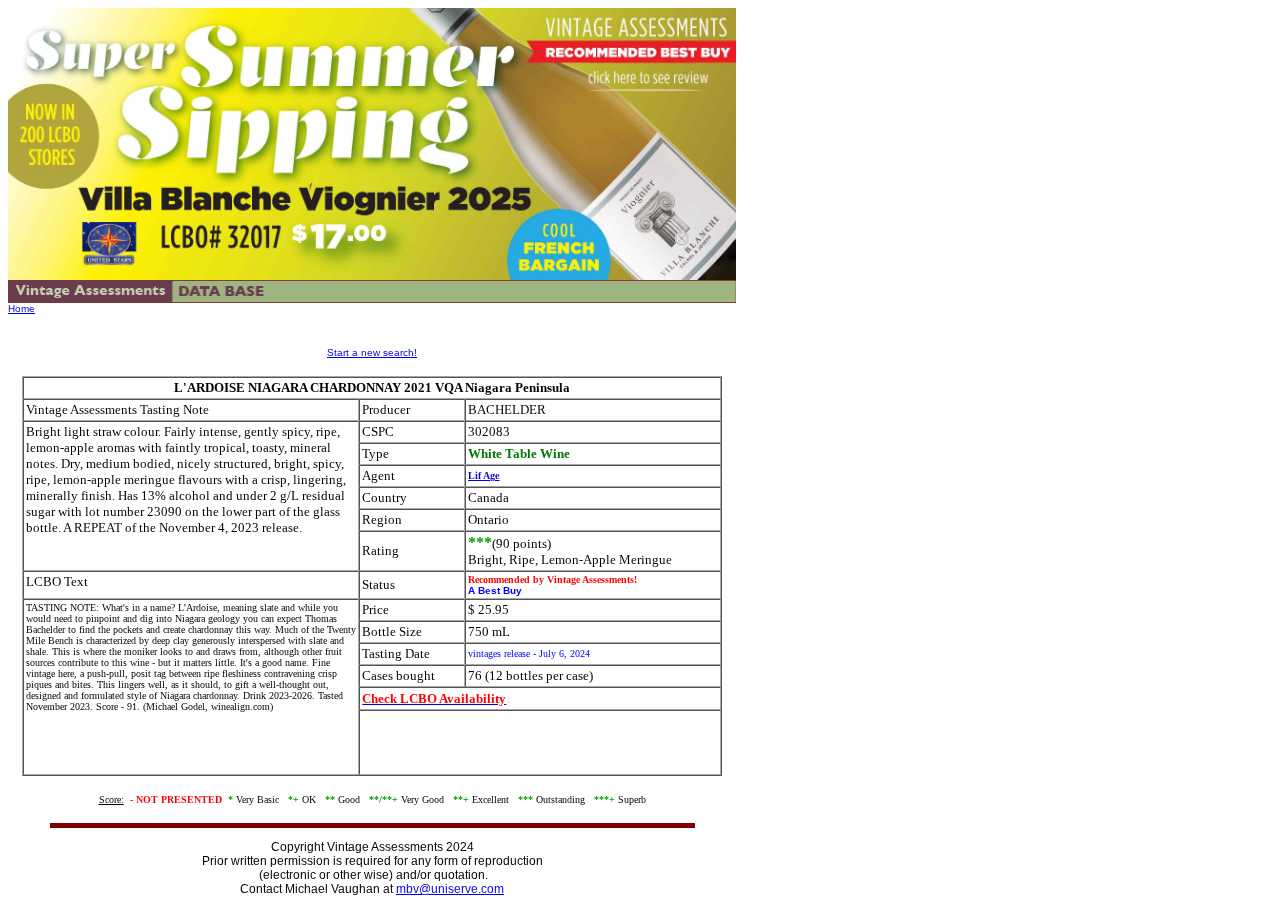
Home (21, 308)
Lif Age (483, 475)
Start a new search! (372, 352)
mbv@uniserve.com (450, 889)
